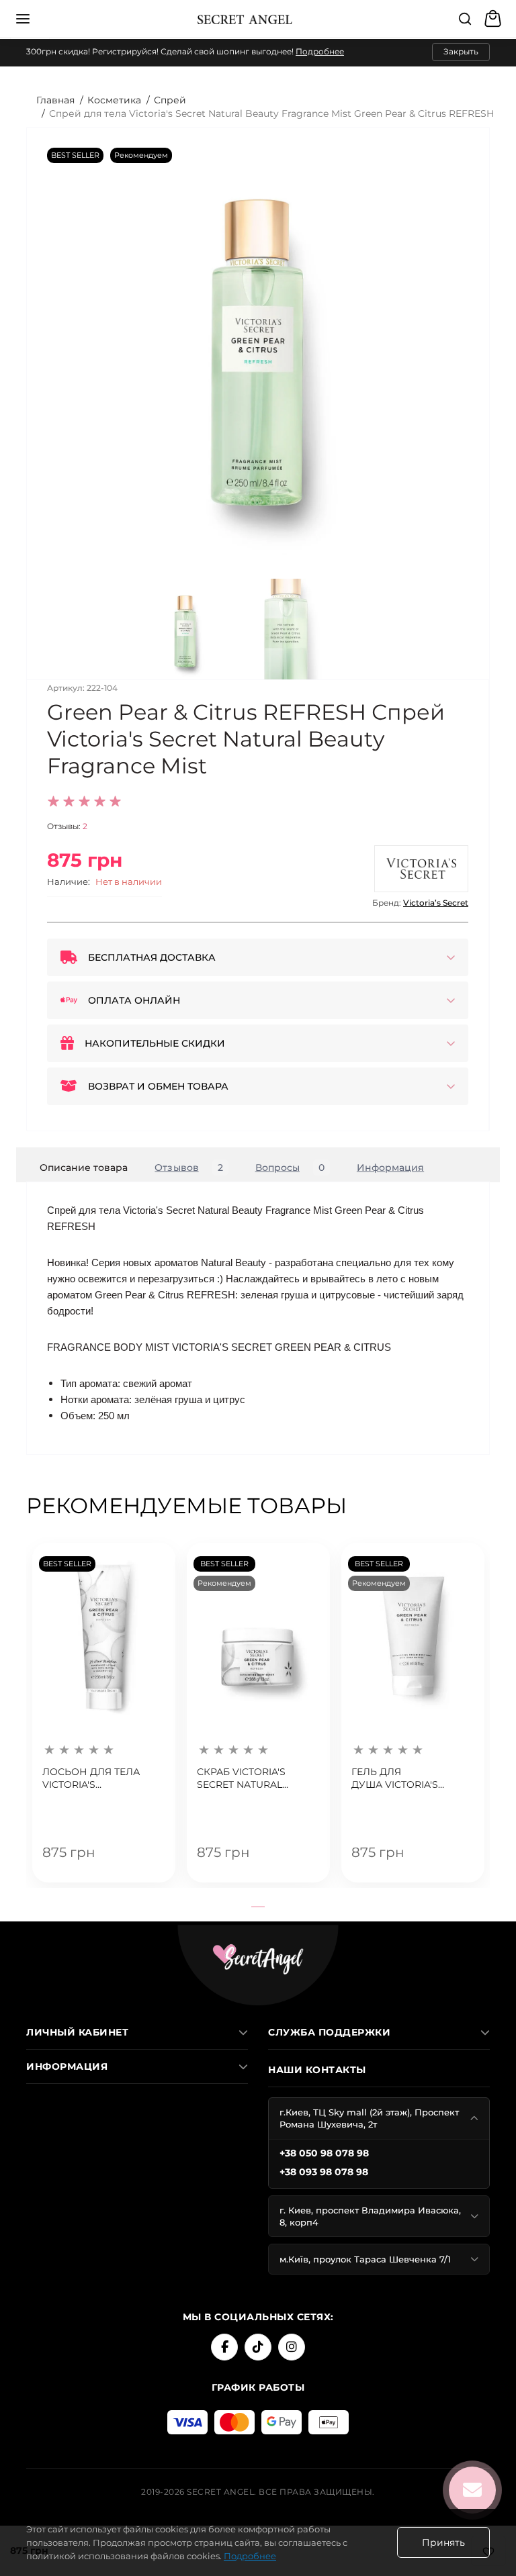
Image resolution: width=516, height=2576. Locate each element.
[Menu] (23, 19)
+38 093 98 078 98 (324, 2172)
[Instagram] (292, 2347)
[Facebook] (224, 2347)
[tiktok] (258, 2347)
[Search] (465, 19)
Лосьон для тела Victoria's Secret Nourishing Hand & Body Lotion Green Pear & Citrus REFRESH (97, 1779)
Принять (443, 2542)
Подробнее (320, 51)
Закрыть (461, 51)
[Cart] (494, 19)
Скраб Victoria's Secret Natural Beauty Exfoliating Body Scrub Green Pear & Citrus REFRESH (257, 1779)
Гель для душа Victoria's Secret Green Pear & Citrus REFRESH (407, 1779)
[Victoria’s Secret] (421, 869)
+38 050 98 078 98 (324, 2153)
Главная (55, 100)
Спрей (170, 100)
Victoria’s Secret (436, 903)
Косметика (114, 100)
